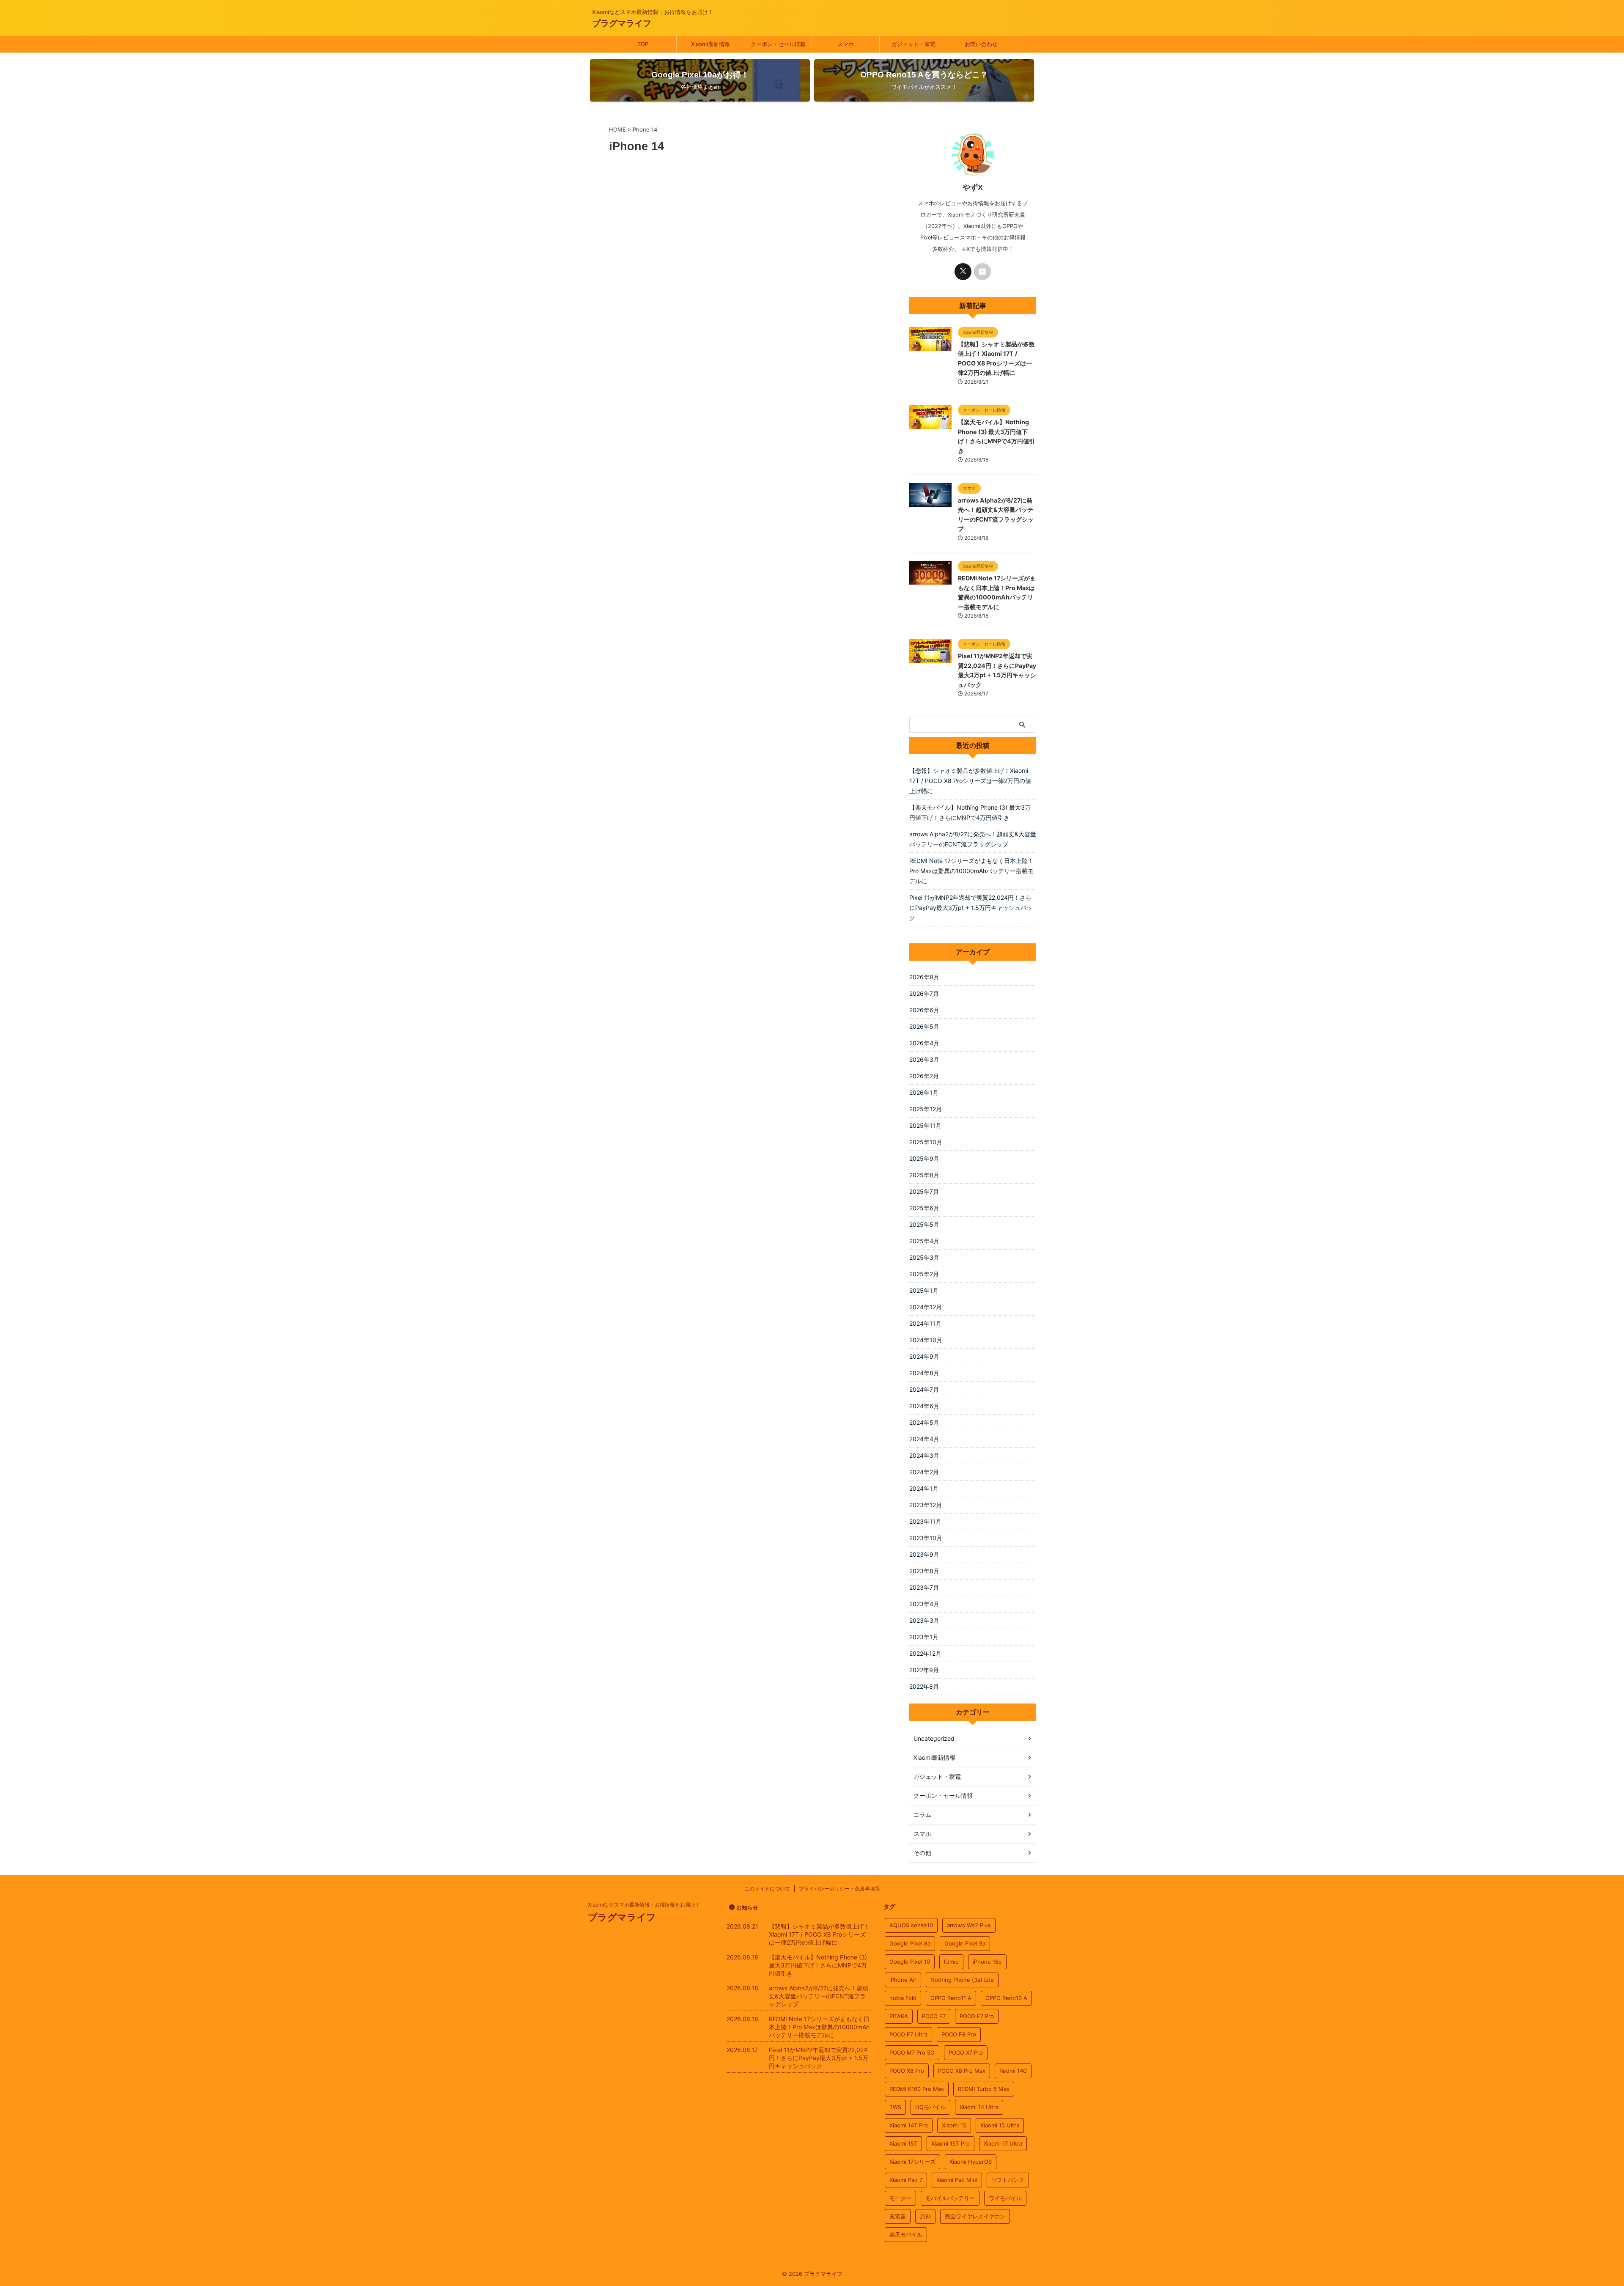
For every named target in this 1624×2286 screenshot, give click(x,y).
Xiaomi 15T (903, 2143)
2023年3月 (924, 1620)
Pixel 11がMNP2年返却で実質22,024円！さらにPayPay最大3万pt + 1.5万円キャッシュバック (971, 908)
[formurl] (982, 272)
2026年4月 (924, 1043)
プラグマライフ (622, 23)
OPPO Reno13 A (1006, 1998)
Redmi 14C (1013, 2071)
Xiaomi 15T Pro (951, 2143)
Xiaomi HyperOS (971, 2162)
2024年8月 (924, 1373)
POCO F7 (934, 2016)
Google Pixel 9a (965, 1943)
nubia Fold (903, 1998)
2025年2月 (924, 1274)
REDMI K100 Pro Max (917, 2089)
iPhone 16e (987, 1962)
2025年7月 (924, 1191)
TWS (895, 2107)
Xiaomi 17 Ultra (1003, 2143)
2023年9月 (924, 1554)
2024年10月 (926, 1340)
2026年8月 (924, 977)
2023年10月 (926, 1538)
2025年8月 (924, 1175)
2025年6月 (924, 1208)
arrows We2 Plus (969, 1925)
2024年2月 (924, 1472)
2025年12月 (926, 1109)
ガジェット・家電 (913, 44)
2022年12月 (925, 1653)
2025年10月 (926, 1142)
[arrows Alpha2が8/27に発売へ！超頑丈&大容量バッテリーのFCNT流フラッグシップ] (930, 503)
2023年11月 (925, 1521)
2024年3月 (924, 1455)
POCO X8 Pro (907, 2071)
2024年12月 (926, 1307)
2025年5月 (924, 1224)
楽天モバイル (906, 2234)
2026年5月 (924, 1026)
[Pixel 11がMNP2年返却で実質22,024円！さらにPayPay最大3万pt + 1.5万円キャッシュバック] (930, 659)
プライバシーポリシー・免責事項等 (839, 1889)
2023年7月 (924, 1587)
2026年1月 (924, 1092)
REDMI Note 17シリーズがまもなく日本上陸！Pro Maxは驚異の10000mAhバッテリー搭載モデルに (971, 871)
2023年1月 (924, 1637)
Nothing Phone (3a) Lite (962, 1980)
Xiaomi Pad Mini (957, 2180)
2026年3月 (924, 1059)
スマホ (846, 44)
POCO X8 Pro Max (962, 2071)
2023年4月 (924, 1604)
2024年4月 (924, 1439)
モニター (900, 2198)
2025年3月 (924, 1257)
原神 (925, 2216)
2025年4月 (924, 1241)
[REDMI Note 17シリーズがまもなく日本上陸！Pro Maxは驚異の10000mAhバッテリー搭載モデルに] (930, 580)
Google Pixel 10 (910, 1962)
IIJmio (951, 1962)
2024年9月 (924, 1356)
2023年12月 (926, 1505)
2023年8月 (924, 1571)
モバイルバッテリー (950, 2198)
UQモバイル (930, 2107)
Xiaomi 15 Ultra (1000, 2125)
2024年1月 (924, 1488)
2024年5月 (924, 1422)
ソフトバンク (1008, 2180)
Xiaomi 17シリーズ (912, 2162)
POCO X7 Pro (966, 2052)
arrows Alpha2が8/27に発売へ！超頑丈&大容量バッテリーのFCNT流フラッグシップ (973, 839)
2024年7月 (924, 1389)
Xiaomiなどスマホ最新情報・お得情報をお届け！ (644, 1905)
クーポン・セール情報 (778, 44)
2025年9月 (924, 1158)
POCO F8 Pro (959, 2034)
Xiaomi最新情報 (710, 44)
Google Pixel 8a (910, 1943)
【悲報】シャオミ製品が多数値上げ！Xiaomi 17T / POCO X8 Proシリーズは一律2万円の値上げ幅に (970, 781)
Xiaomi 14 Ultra (979, 2107)
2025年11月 (925, 1125)
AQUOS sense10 (911, 1925)
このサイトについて (767, 1889)
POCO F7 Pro (977, 2016)
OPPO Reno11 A (951, 1998)
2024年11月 (925, 1323)
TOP (643, 44)
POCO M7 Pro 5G (912, 2052)
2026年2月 (924, 1076)
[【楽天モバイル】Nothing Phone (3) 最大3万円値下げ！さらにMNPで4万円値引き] (930, 425)
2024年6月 (924, 1406)
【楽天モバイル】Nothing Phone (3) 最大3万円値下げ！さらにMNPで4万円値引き (970, 812)
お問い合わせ (981, 44)
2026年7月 (924, 993)
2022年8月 (924, 1686)
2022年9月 (924, 1670)
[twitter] (963, 272)
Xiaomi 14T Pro (909, 2125)
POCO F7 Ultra (908, 2034)
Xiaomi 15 (954, 2125)
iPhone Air (903, 1980)
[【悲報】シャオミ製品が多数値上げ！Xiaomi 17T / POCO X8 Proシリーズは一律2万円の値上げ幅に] (930, 346)
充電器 (898, 2216)
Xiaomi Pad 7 (906, 2180)
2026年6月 (924, 1010)
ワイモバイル (1005, 2198)
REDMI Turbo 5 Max (984, 2089)
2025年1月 (924, 1290)
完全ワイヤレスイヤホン (975, 2216)
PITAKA (899, 2016)
